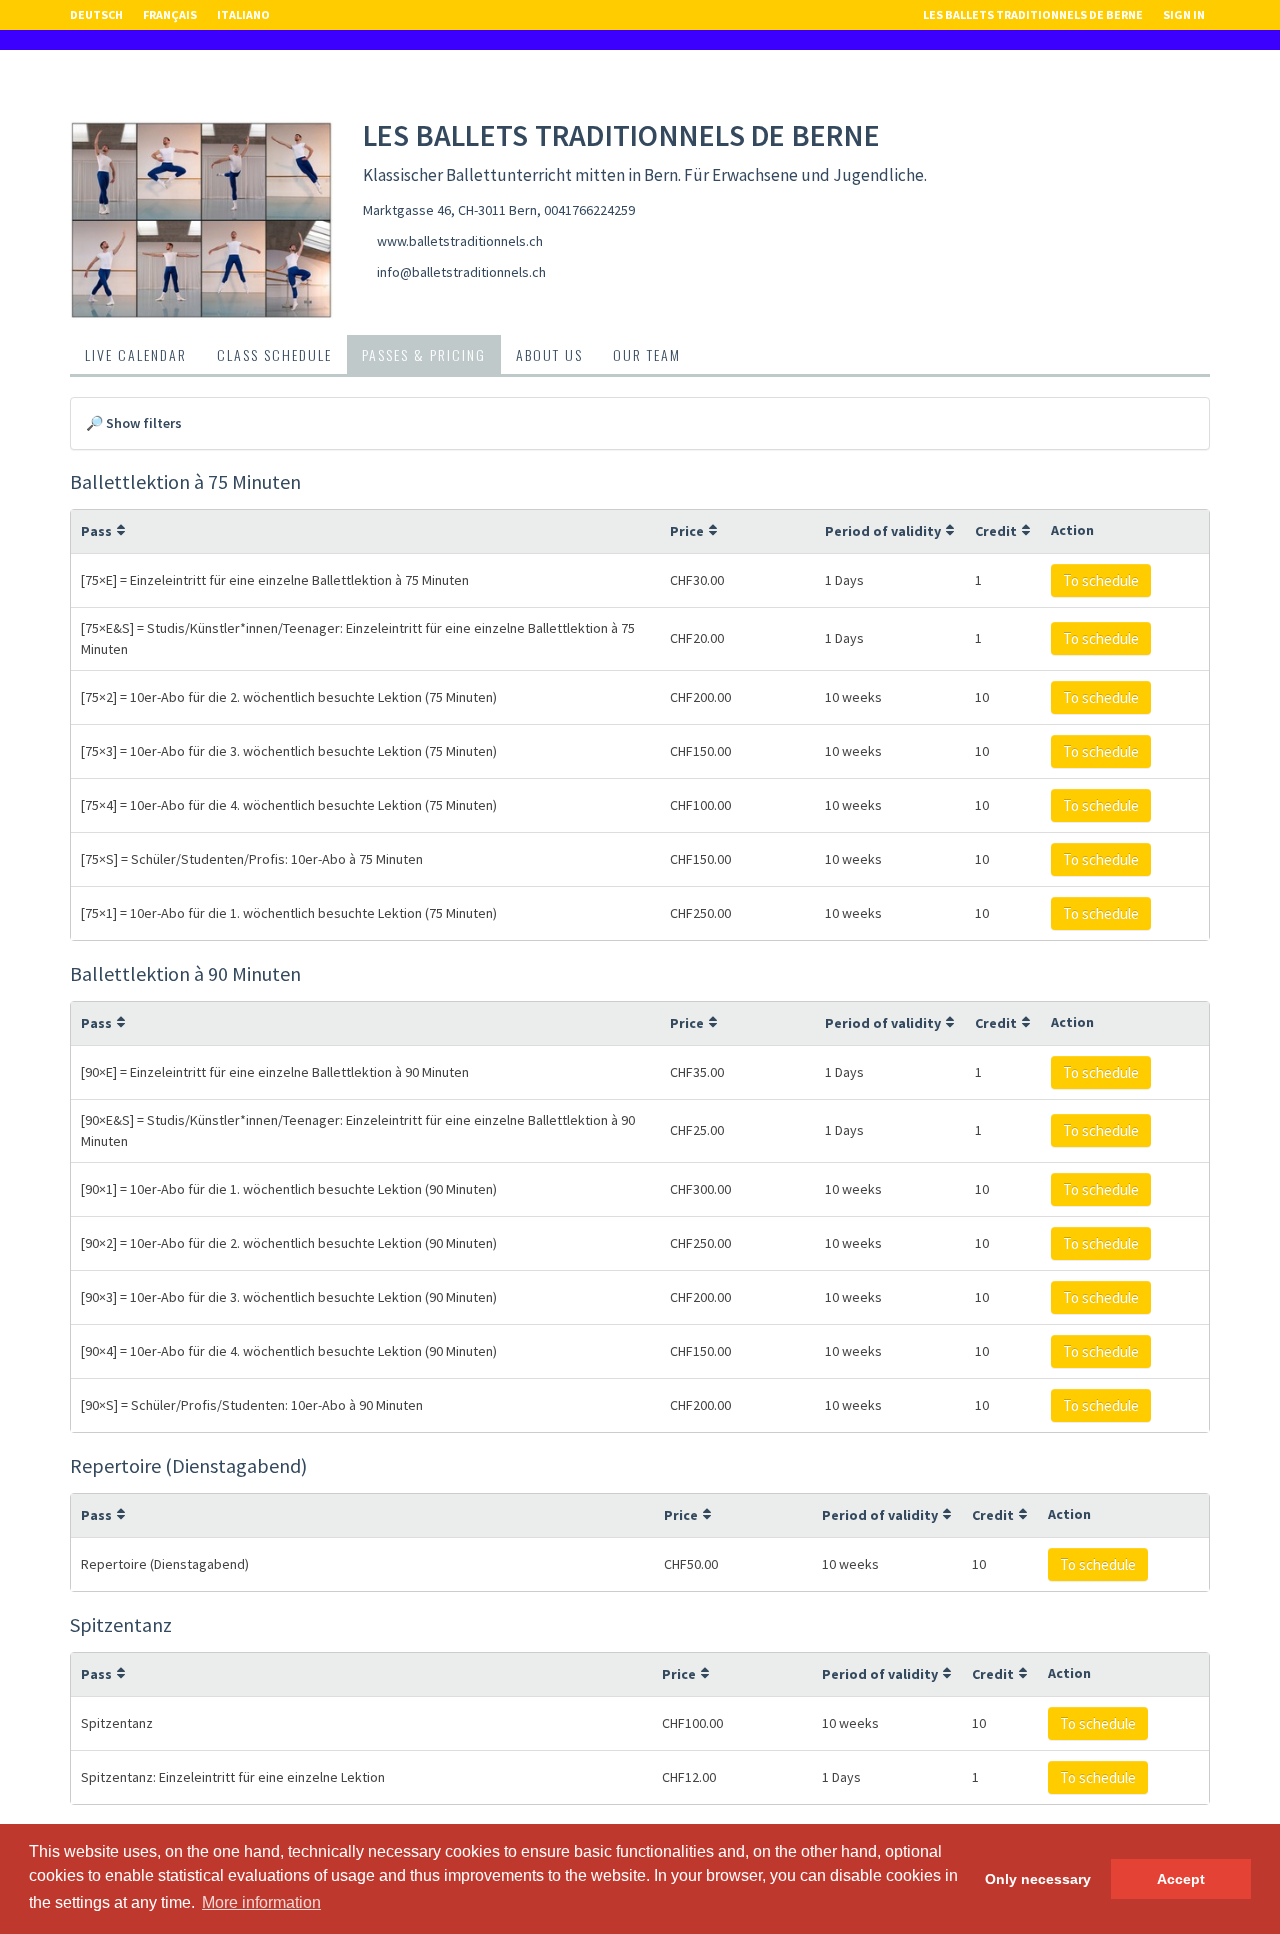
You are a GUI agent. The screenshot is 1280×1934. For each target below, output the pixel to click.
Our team (647, 354)
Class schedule (274, 354)
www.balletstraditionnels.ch (460, 241)
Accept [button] (1181, 1879)
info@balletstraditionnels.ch (461, 272)
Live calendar (136, 354)
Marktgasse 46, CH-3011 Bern (450, 210)
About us (549, 354)
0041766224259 (589, 210)
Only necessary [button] (1038, 1879)
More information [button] (261, 1902)
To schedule (1101, 580)
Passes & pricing (424, 354)
